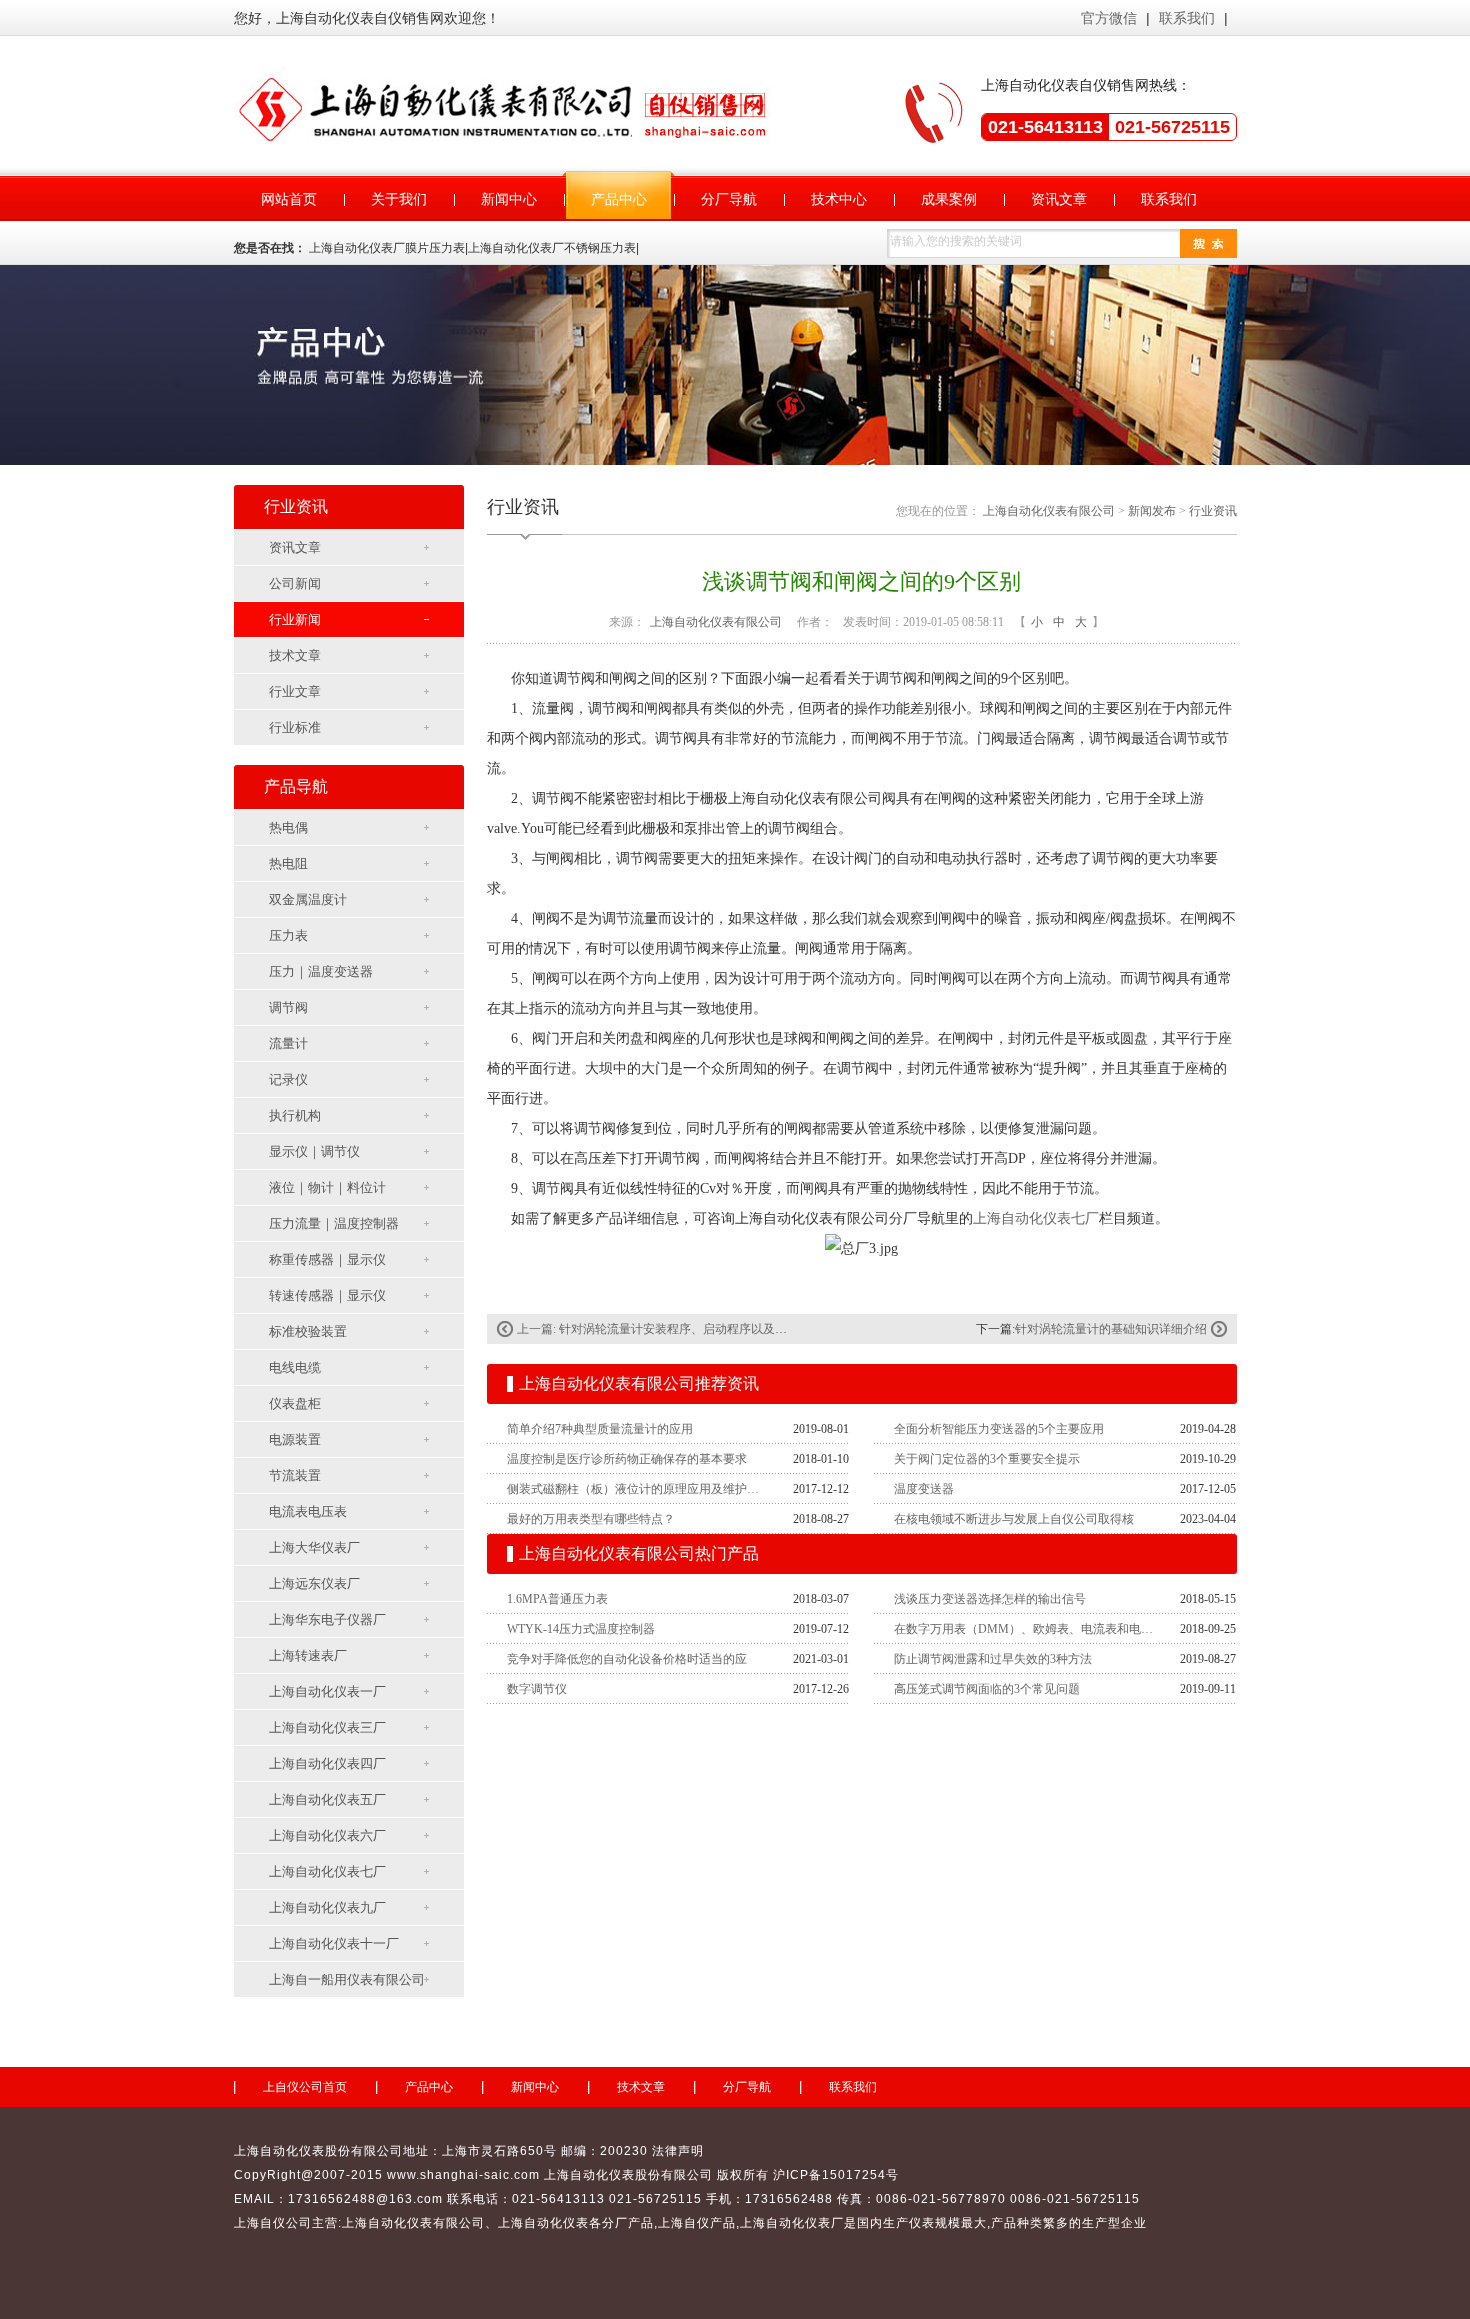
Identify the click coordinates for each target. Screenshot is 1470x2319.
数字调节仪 (537, 1689)
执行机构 (295, 1115)
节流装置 (295, 1475)
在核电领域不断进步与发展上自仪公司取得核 (1014, 1519)
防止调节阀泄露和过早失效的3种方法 (993, 1659)
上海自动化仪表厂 (792, 2223)
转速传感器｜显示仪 (327, 1295)
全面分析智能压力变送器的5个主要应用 (999, 1429)
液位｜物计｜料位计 (327, 1187)
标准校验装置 (308, 1331)
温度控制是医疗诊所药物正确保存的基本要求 (627, 1459)
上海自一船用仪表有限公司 (347, 1979)
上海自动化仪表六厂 (327, 1835)
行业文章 (295, 691)
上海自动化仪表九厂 (327, 1907)
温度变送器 (924, 1489)
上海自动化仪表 (543, 2223)
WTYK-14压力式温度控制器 (581, 1629)
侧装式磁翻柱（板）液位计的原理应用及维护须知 (638, 1489)
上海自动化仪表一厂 (327, 1691)
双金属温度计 (308, 899)
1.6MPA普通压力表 (557, 1599)
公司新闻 (295, 583)
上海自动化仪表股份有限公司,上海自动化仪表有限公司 (509, 107)
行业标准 (295, 727)
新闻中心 (535, 2087)
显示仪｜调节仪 (314, 1151)
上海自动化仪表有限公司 (1049, 511)
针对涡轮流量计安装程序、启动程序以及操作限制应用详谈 (715, 1329)
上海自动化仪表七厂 (327, 1871)
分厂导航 (747, 2087)
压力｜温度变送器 (321, 971)
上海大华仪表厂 (314, 1547)
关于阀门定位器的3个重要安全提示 (987, 1459)
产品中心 (429, 2087)
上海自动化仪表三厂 (327, 1727)
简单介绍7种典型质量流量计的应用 (600, 1429)
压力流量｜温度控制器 (334, 1223)
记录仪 (288, 1079)
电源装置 (295, 1439)
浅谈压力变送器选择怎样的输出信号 (990, 1599)
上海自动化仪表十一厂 (334, 1943)
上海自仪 (684, 2223)
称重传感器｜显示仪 (327, 1259)
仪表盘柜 (295, 1403)
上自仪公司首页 (305, 2087)
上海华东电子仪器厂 (327, 1619)
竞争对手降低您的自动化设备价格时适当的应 (627, 1659)
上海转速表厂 (308, 1655)
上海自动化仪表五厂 (327, 1799)
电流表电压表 (308, 1511)
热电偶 (288, 827)
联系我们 (1187, 18)
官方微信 (1109, 18)
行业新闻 (295, 619)
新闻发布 (1152, 511)
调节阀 (288, 1007)
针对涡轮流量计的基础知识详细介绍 (1111, 1329)
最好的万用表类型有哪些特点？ (591, 1519)
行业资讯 (1213, 511)
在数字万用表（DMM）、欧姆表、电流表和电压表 (1025, 1629)
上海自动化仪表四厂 (327, 1763)
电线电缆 (295, 1367)
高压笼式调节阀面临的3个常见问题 (987, 1689)
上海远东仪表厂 (314, 1583)
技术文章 (295, 655)
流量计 (288, 1043)
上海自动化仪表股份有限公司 (628, 2175)
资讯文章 (295, 547)
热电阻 (288, 863)
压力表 (288, 935)
